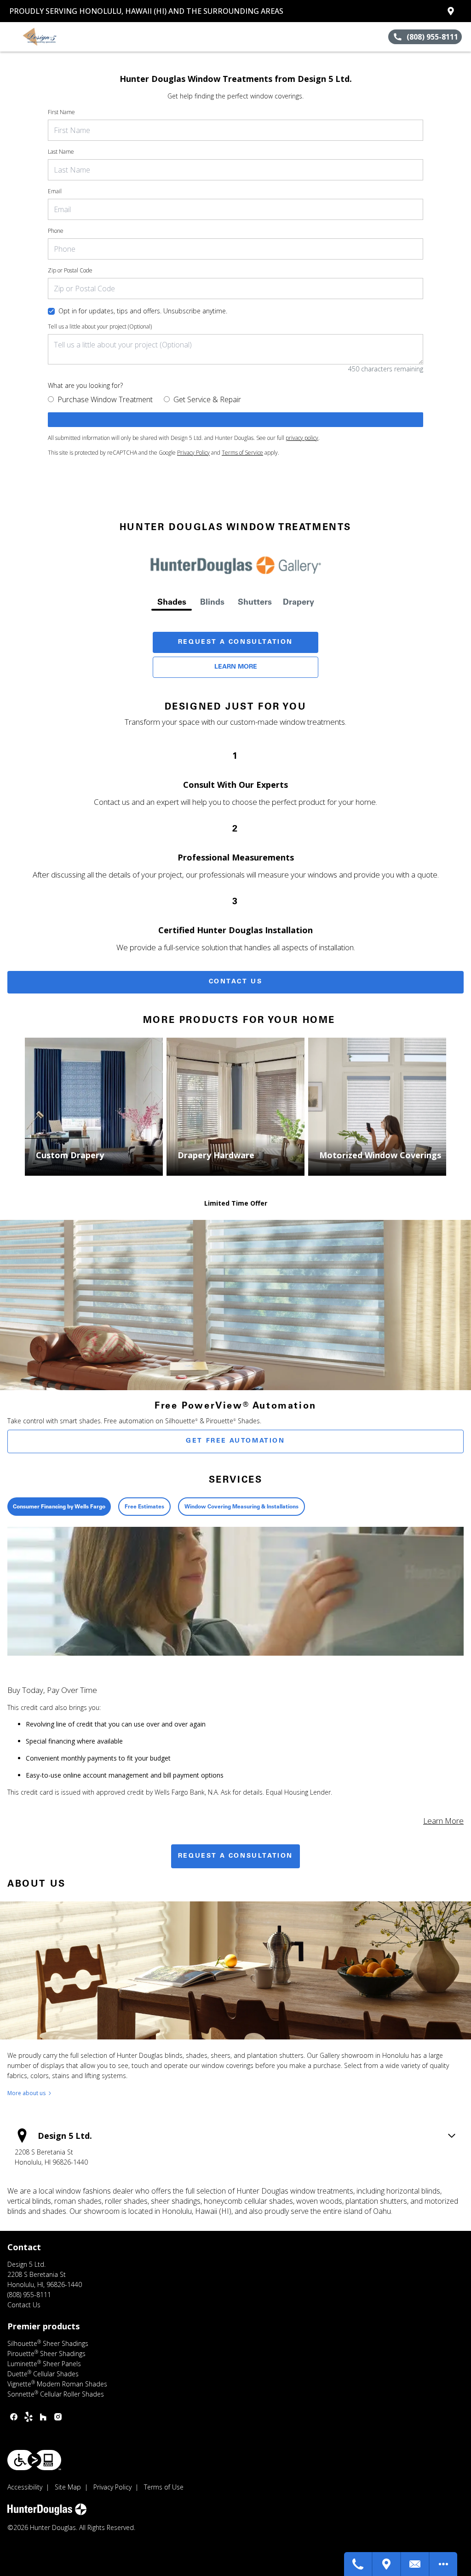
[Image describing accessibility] (34, 2460)
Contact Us (236, 982)
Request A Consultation (235, 642)
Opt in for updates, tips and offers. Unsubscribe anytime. (143, 311)
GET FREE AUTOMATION (235, 1441)
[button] (11, 37)
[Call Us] (358, 2564)
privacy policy (302, 438)
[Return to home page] (49, 37)
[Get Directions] (387, 2564)
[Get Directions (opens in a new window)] (451, 11)
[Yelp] (29, 2417)
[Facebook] (14, 2417)
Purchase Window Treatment (105, 399)
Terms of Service (242, 453)
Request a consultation (235, 1856)
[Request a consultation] (235, 420)
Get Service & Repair (207, 399)
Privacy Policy (193, 453)
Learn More (236, 667)
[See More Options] (443, 2564)
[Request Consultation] (415, 2564)
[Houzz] (43, 2417)
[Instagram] (58, 2417)
